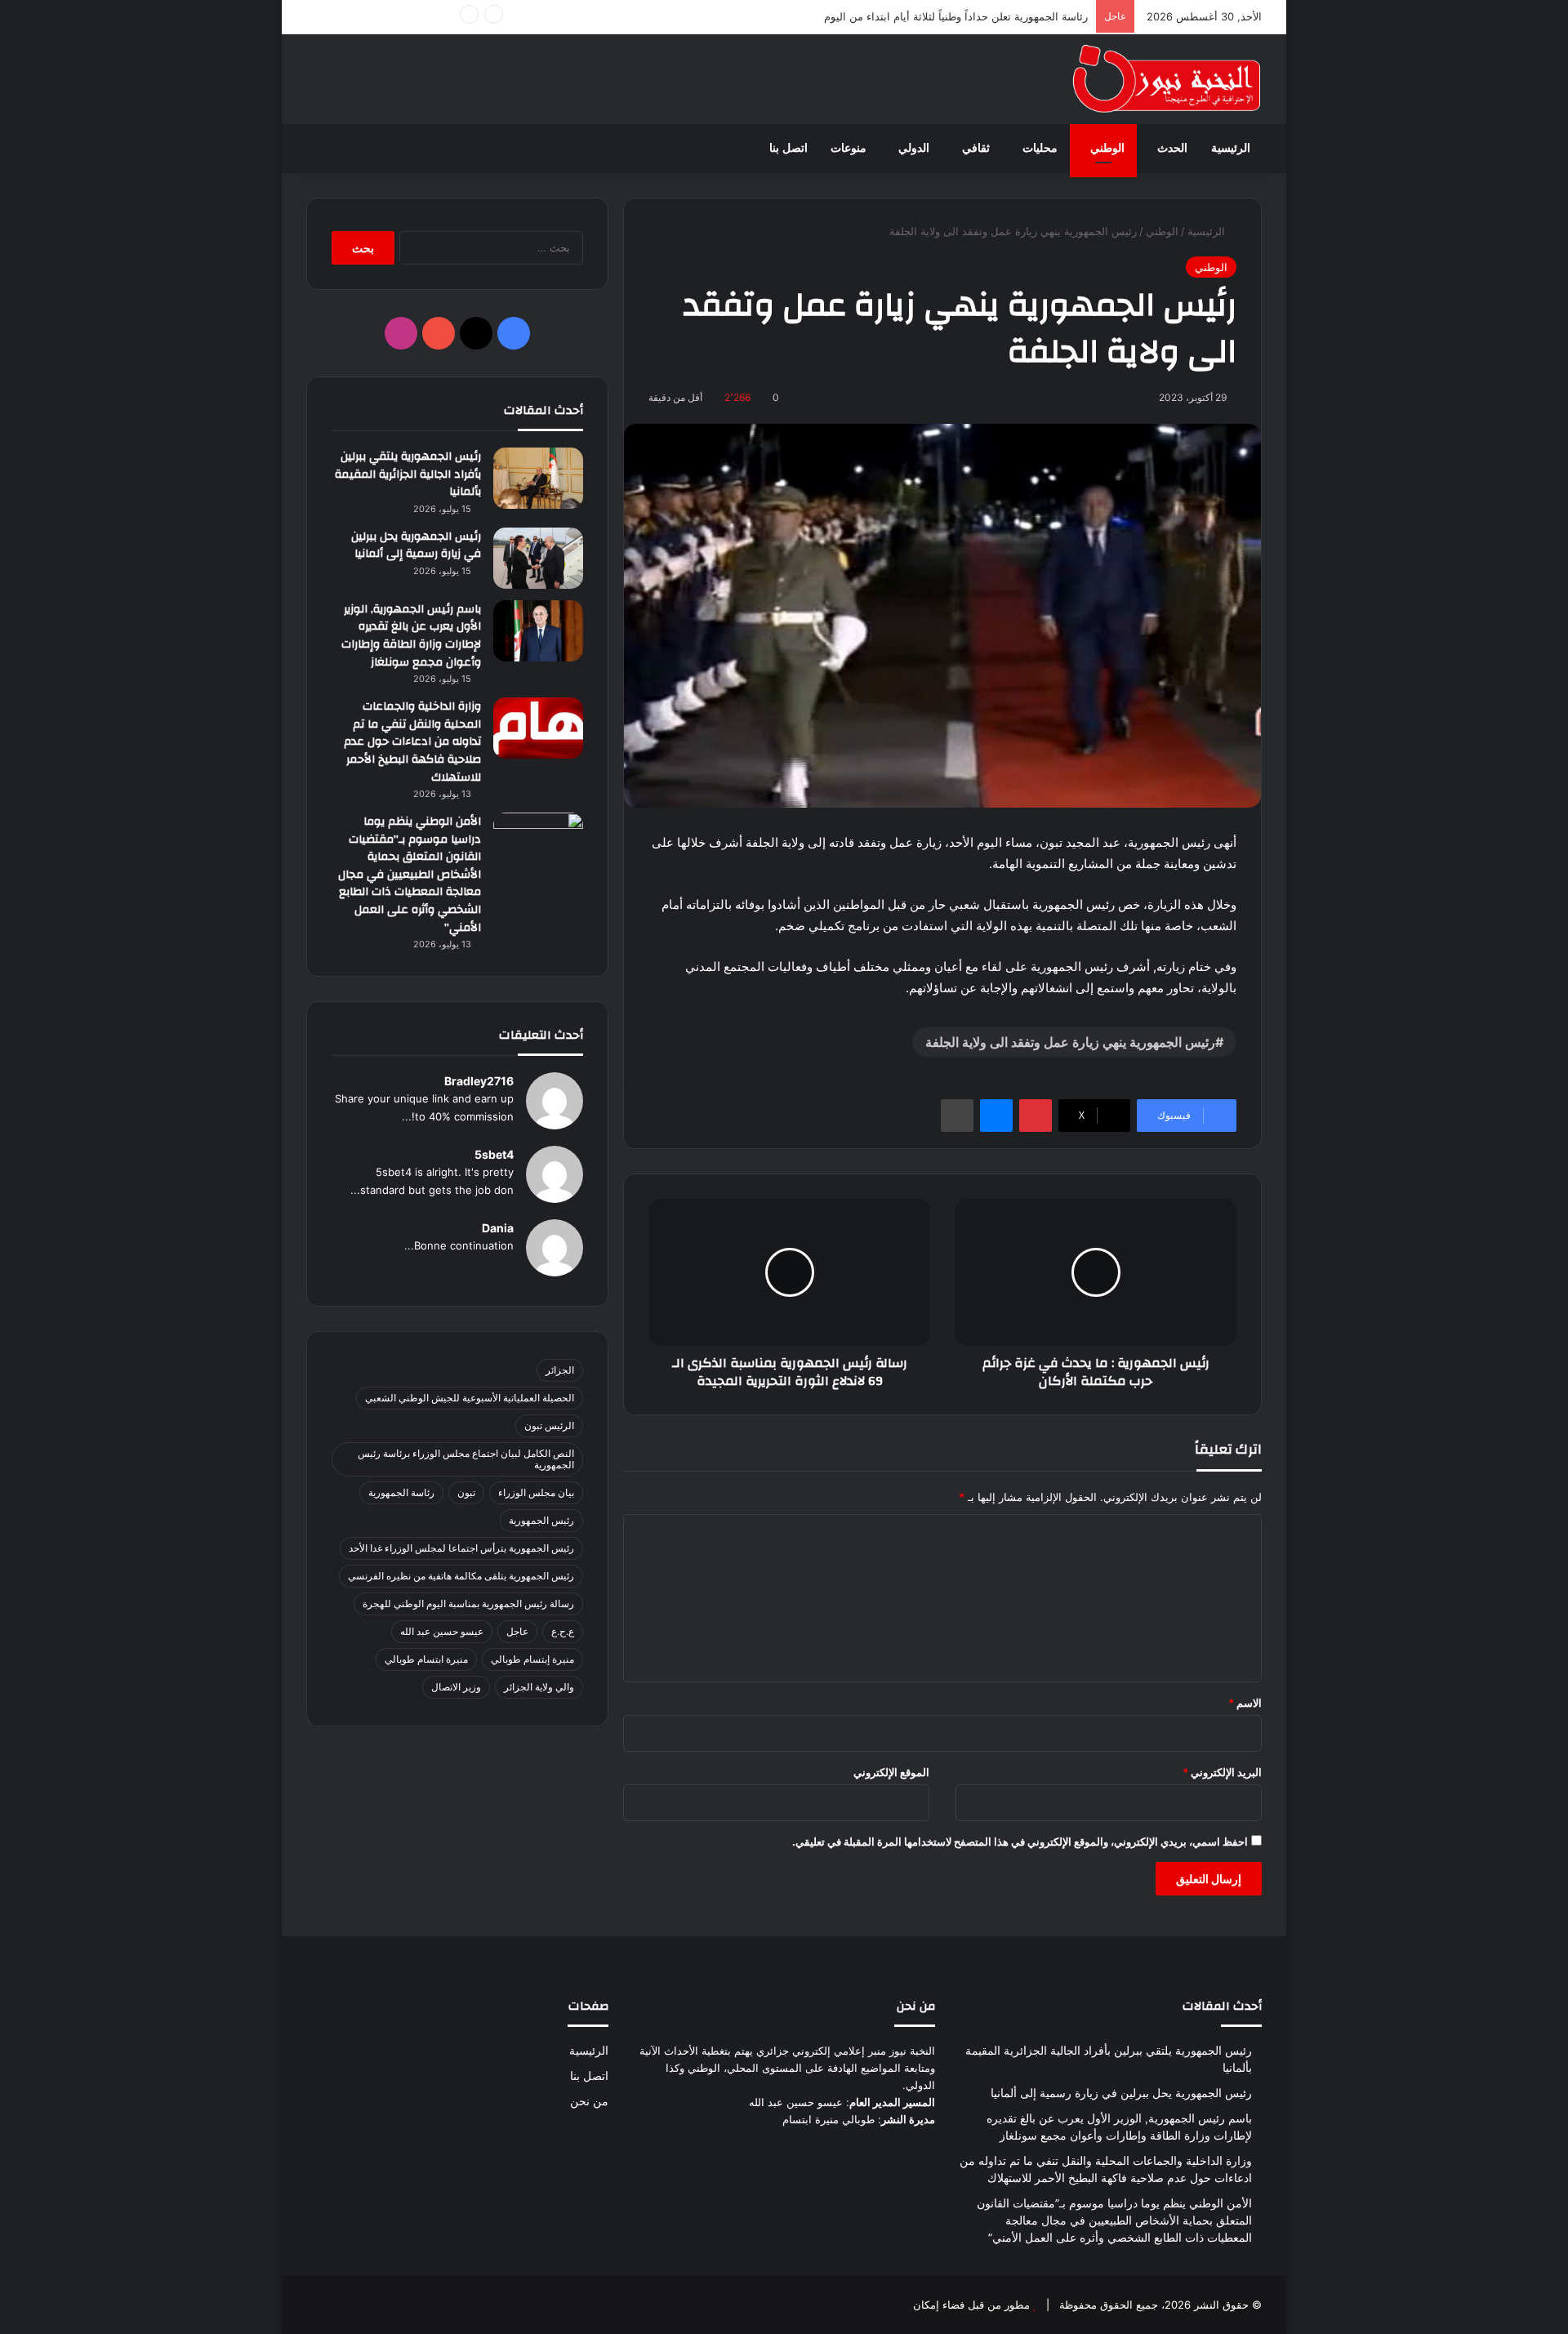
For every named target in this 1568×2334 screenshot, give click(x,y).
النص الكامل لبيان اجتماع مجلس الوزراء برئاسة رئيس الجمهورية (466, 1459)
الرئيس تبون (549, 1425)
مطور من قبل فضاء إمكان (971, 2305)
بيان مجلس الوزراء (536, 1492)
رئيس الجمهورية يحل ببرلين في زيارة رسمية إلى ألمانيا (416, 546)
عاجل (517, 1631)
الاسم (1245, 1703)
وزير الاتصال (456, 1687)
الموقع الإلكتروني (891, 1772)
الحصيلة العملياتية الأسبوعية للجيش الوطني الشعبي (470, 1398)
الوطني (1107, 148)
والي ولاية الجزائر (539, 1687)
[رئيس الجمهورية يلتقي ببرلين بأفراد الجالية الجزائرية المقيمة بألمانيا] (538, 478)
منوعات (849, 148)
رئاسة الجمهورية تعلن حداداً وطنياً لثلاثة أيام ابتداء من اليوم (956, 16)
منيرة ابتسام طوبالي (426, 1659)
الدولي (914, 148)
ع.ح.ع (563, 1631)
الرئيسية (1231, 148)
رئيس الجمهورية (541, 1520)
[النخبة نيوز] (1167, 79)
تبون (466, 1492)
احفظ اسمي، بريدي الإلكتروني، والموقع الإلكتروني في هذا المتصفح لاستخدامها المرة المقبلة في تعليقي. (1020, 1842)
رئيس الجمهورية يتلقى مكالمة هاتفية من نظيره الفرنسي (461, 1576)
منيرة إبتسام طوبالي (532, 1659)
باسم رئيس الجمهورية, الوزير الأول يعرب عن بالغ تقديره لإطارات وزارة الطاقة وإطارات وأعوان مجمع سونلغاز (411, 636)
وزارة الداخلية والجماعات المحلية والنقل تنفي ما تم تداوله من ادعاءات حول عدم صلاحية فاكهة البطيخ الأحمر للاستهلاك (412, 742)
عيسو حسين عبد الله (442, 1631)
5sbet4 (494, 1154)
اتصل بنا (788, 148)
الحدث (1172, 148)
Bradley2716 (479, 1081)
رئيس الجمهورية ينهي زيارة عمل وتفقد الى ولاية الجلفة (1070, 1042)
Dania (498, 1228)
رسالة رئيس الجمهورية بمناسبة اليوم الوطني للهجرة (468, 1604)
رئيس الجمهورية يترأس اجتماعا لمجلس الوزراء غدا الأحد (461, 1548)
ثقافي (976, 148)
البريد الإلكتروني (1222, 1772)
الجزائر (560, 1370)
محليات (1040, 148)
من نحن (589, 2101)
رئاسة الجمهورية (401, 1492)
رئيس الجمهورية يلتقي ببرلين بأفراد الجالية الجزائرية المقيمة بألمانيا (408, 474)
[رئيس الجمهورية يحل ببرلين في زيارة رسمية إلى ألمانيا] (538, 558)
